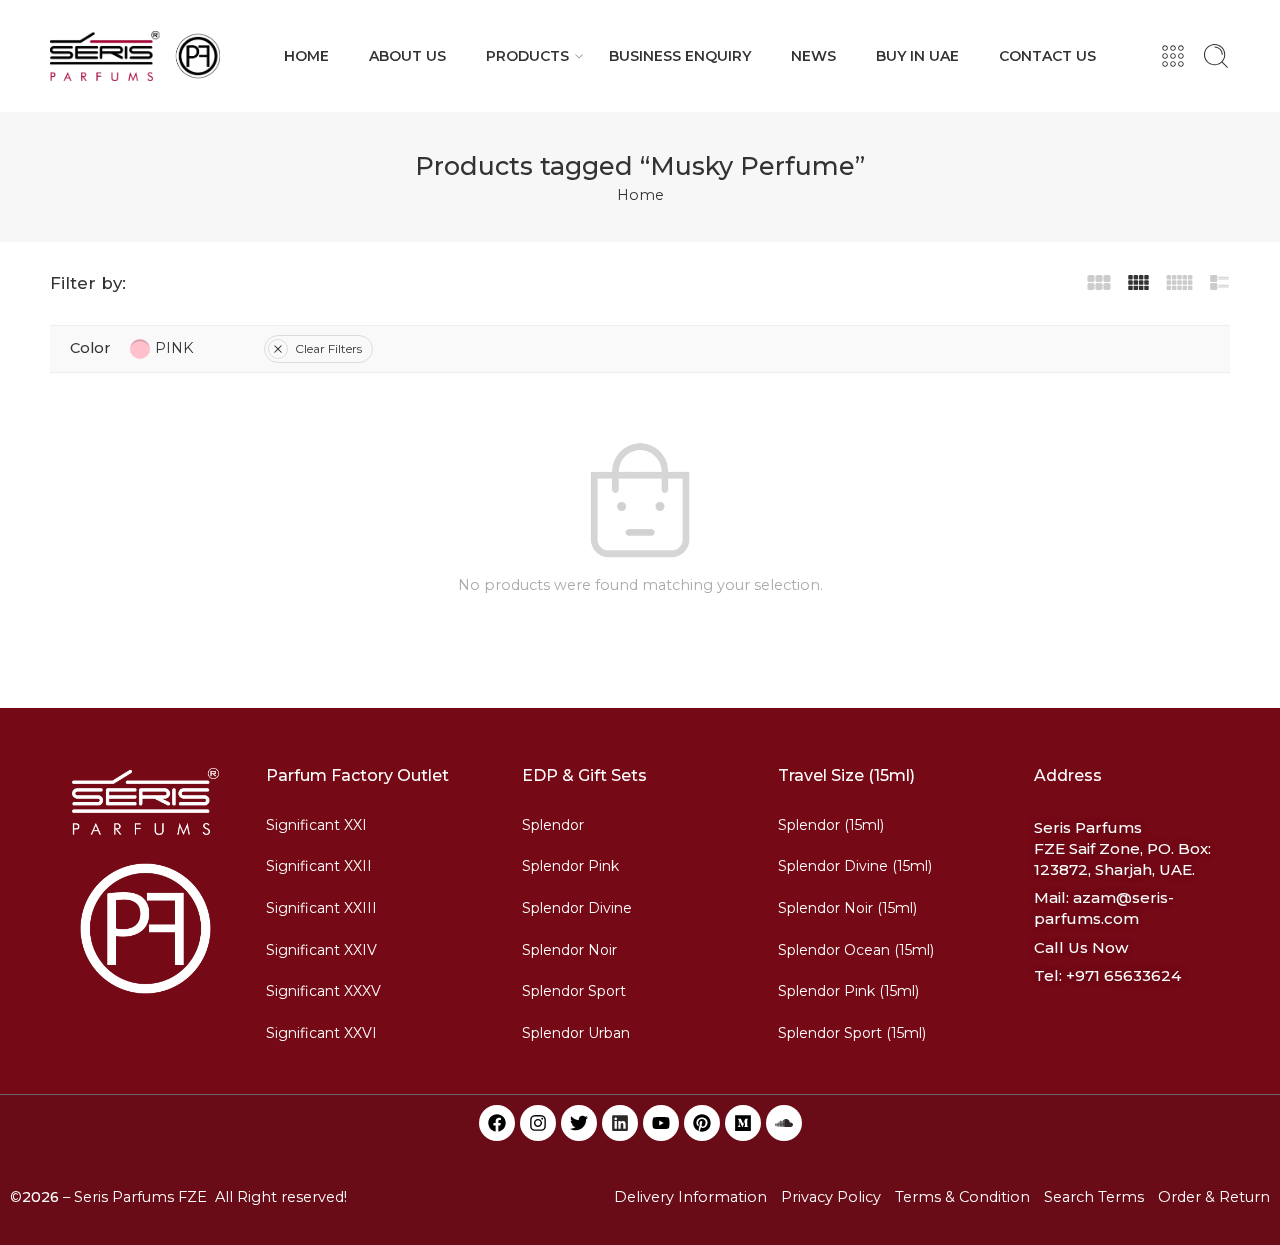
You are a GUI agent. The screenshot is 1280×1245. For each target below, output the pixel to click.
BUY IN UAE (917, 56)
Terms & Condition (962, 1197)
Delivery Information (690, 1197)
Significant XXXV (323, 991)
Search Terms (1094, 1197)
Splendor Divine (577, 908)
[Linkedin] (620, 1123)
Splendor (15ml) (831, 825)
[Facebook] (497, 1123)
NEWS (813, 56)
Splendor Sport (574, 991)
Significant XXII (319, 866)
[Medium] (743, 1123)
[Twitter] (579, 1123)
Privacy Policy (831, 1197)
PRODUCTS (527, 56)
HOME (306, 56)
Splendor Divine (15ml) (855, 866)
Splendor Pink (570, 866)
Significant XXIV (321, 950)
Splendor (553, 825)
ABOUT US (407, 56)
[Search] (1216, 56)
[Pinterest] (702, 1123)
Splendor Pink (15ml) (848, 991)
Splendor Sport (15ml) (852, 1033)
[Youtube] (661, 1123)
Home (640, 195)
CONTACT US (1047, 56)
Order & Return (1214, 1197)
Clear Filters (328, 348)
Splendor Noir (569, 950)
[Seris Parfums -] (135, 56)
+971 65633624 (1123, 975)
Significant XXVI (321, 1033)
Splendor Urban (576, 1033)
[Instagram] (538, 1123)
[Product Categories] (1173, 56)
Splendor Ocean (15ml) (856, 950)
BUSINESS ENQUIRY (680, 56)
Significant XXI (316, 825)
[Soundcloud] (784, 1123)
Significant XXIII (321, 908)
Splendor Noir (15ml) (847, 908)
